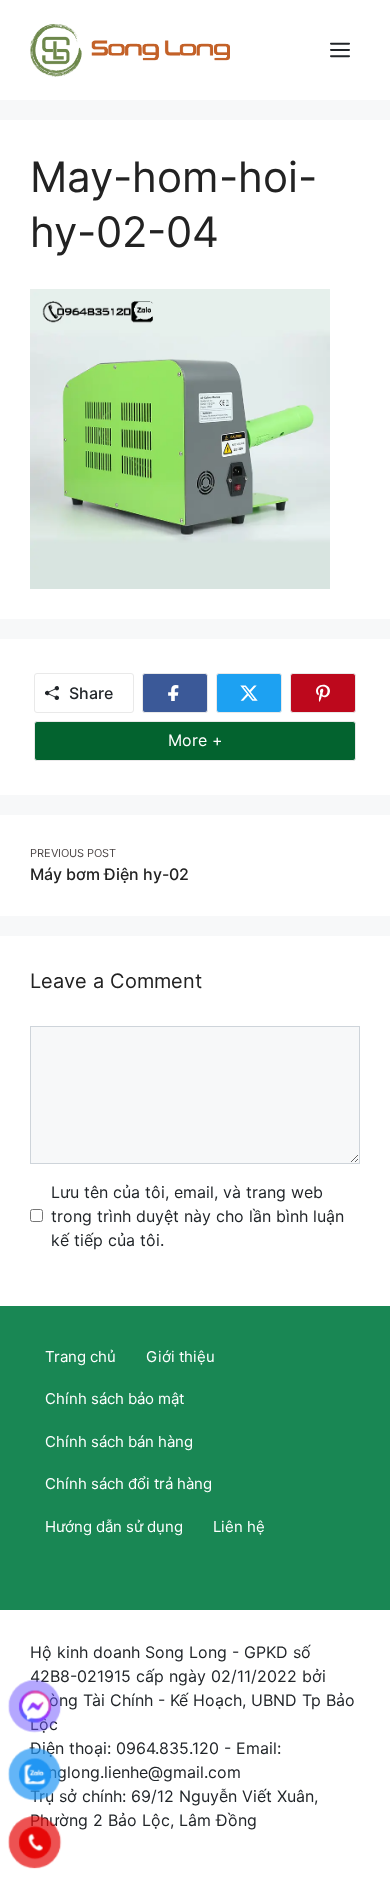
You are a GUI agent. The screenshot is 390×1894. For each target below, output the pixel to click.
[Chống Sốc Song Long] (130, 48)
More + (225, 739)
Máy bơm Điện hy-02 (109, 874)
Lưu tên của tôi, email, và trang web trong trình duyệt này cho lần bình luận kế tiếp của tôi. (197, 1216)
